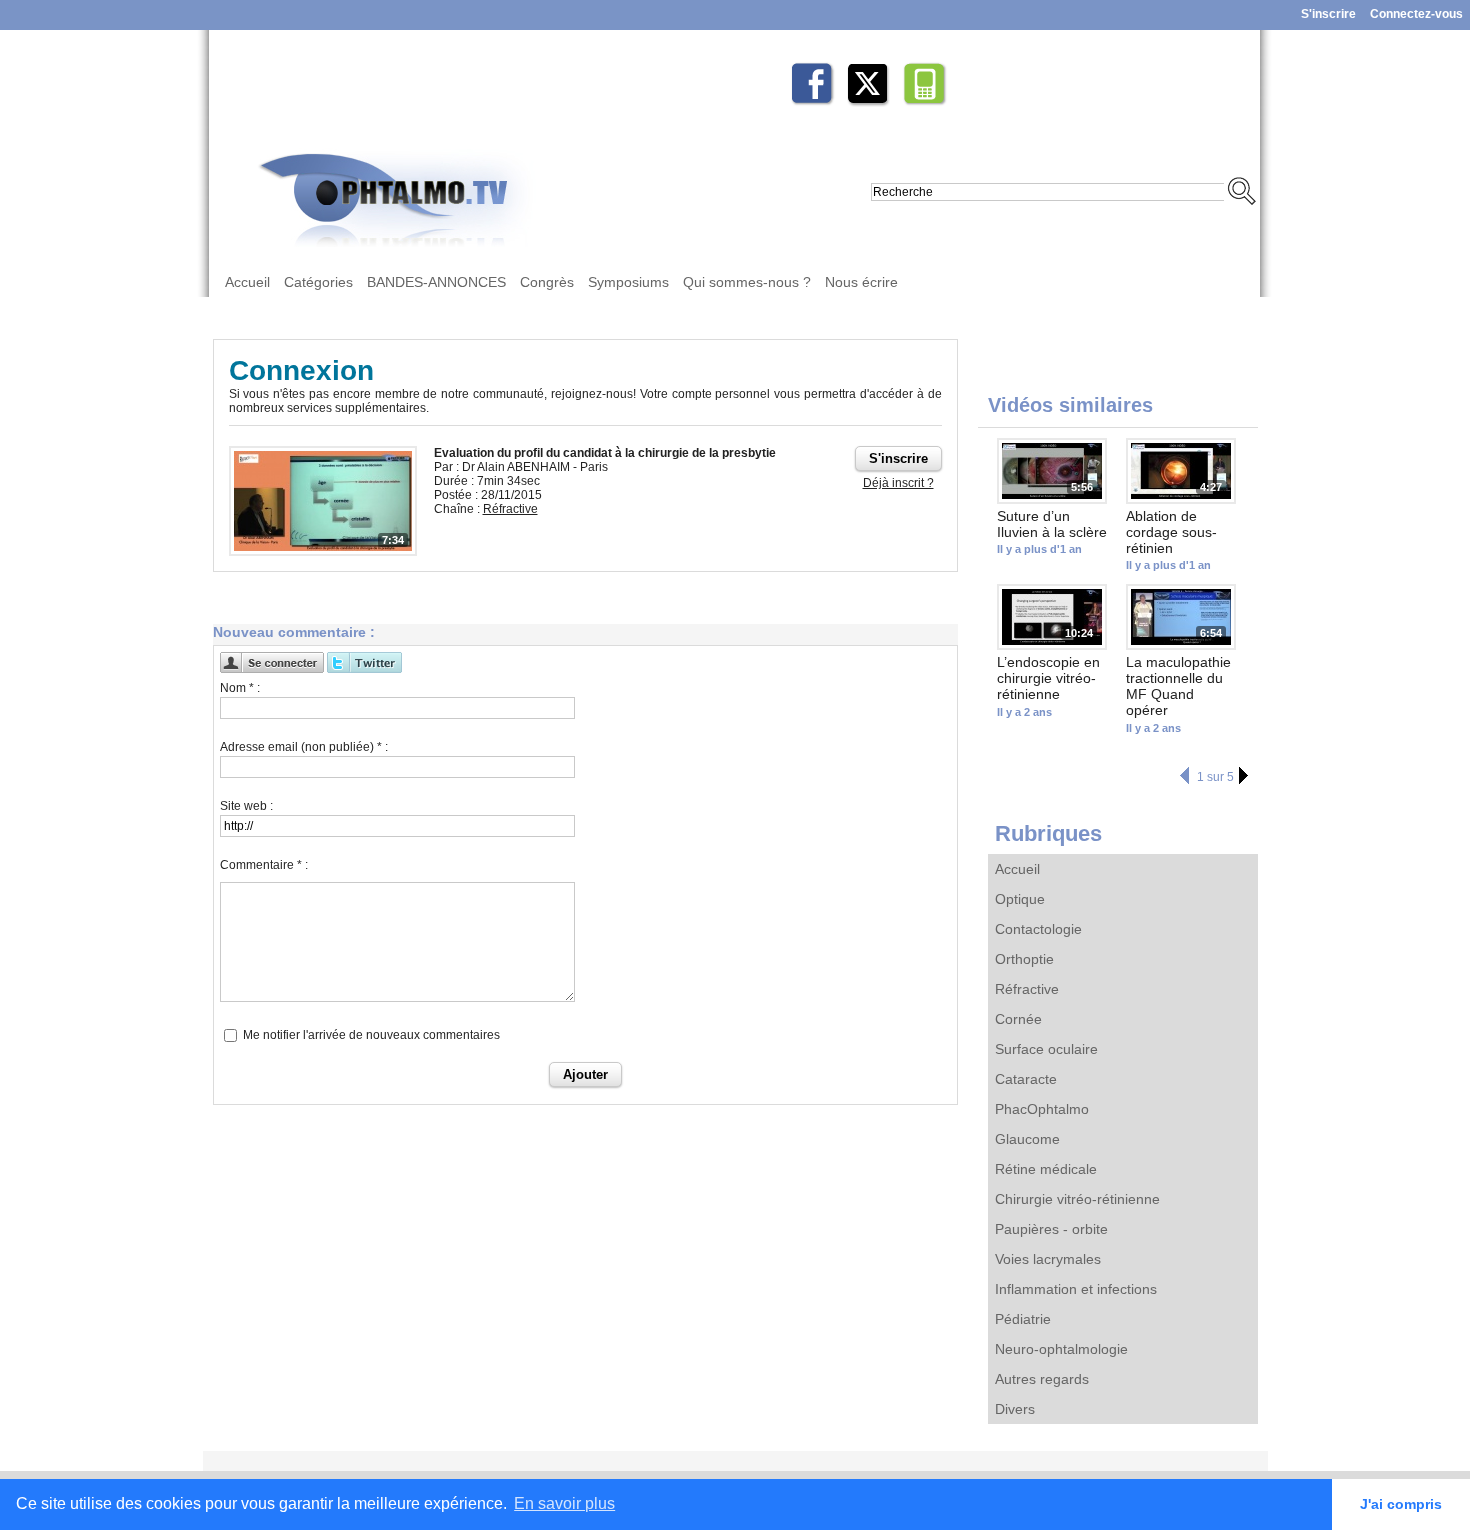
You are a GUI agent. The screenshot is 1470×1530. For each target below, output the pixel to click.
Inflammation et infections (1076, 1289)
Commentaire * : (264, 865)
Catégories (318, 282)
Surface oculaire (1046, 1049)
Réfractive (1027, 989)
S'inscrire (1328, 14)
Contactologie (1038, 929)
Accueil (247, 282)
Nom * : (240, 688)
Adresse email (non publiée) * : (304, 747)
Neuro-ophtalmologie (1061, 1349)
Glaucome (1027, 1139)
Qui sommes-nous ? (747, 282)
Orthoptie (1024, 959)
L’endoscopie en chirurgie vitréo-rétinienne (1048, 678)
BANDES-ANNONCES (436, 282)
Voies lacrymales (1048, 1259)
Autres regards (1042, 1379)
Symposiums (628, 282)
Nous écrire (861, 282)
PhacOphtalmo (1042, 1109)
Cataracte (1026, 1079)
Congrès (547, 282)
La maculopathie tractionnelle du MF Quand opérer (1178, 686)
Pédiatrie (1023, 1319)
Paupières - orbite (1051, 1229)
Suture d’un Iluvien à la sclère (1052, 524)
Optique (1020, 899)
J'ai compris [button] (1401, 1504)
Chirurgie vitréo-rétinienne (1077, 1199)
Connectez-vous (1416, 14)
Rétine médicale (1046, 1169)
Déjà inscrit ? (898, 483)
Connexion (301, 370)
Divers (1015, 1409)
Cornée (1018, 1019)
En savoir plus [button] (564, 1503)
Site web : (246, 806)
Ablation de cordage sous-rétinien (1171, 532)
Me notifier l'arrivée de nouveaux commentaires (371, 1035)
